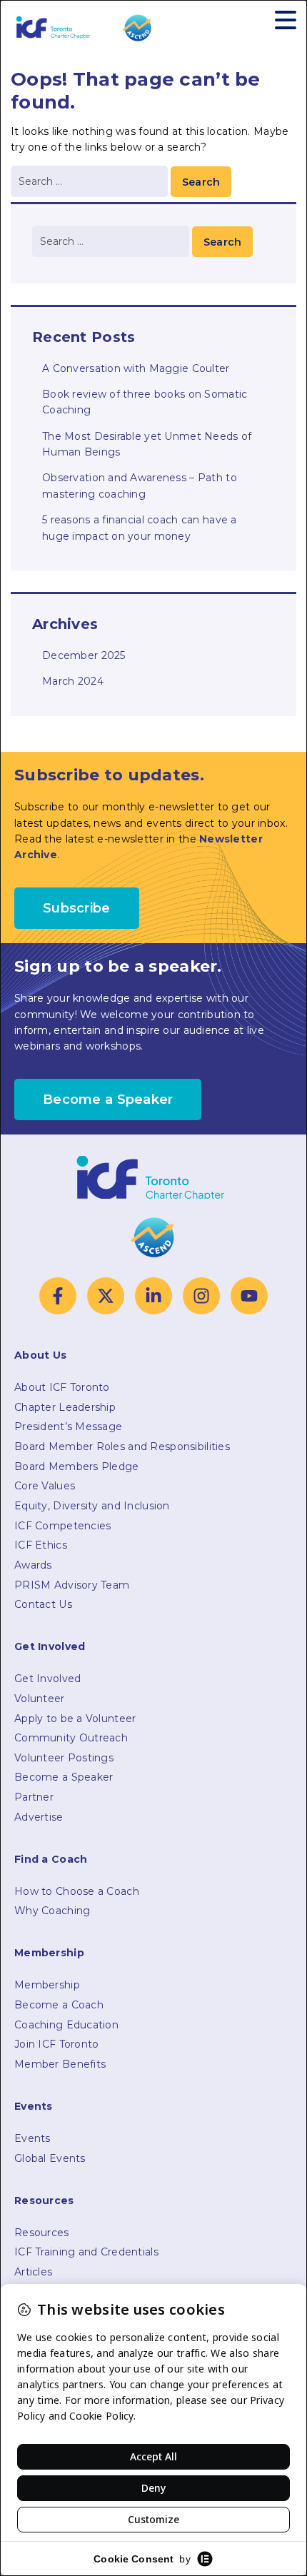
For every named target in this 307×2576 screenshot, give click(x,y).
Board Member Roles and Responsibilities (122, 1447)
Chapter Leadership (65, 1407)
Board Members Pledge (77, 1466)
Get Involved (47, 1679)
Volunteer (40, 1699)
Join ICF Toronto (56, 2044)
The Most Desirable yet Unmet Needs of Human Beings (147, 444)
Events (32, 2138)
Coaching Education (66, 2025)
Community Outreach (71, 1738)
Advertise (39, 1817)
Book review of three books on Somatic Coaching (145, 402)
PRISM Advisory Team (72, 1585)
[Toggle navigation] (286, 20)
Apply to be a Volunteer (75, 1719)
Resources (42, 2233)
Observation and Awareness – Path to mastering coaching (140, 485)
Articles (33, 2272)
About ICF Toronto (62, 1387)
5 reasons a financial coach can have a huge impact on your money (140, 528)
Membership (47, 1985)
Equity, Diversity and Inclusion (92, 1506)
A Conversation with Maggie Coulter (136, 368)
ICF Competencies (62, 1526)
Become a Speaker (64, 1777)
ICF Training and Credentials (86, 2252)
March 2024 (73, 681)
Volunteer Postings (64, 1758)
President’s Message (68, 1427)
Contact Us (43, 1604)
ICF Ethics (41, 1545)
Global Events (50, 2158)
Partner (34, 1797)
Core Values (45, 1486)
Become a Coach (59, 2005)
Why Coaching (52, 1911)
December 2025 (84, 655)
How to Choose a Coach (77, 1891)
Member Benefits (60, 2064)
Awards (33, 1565)
